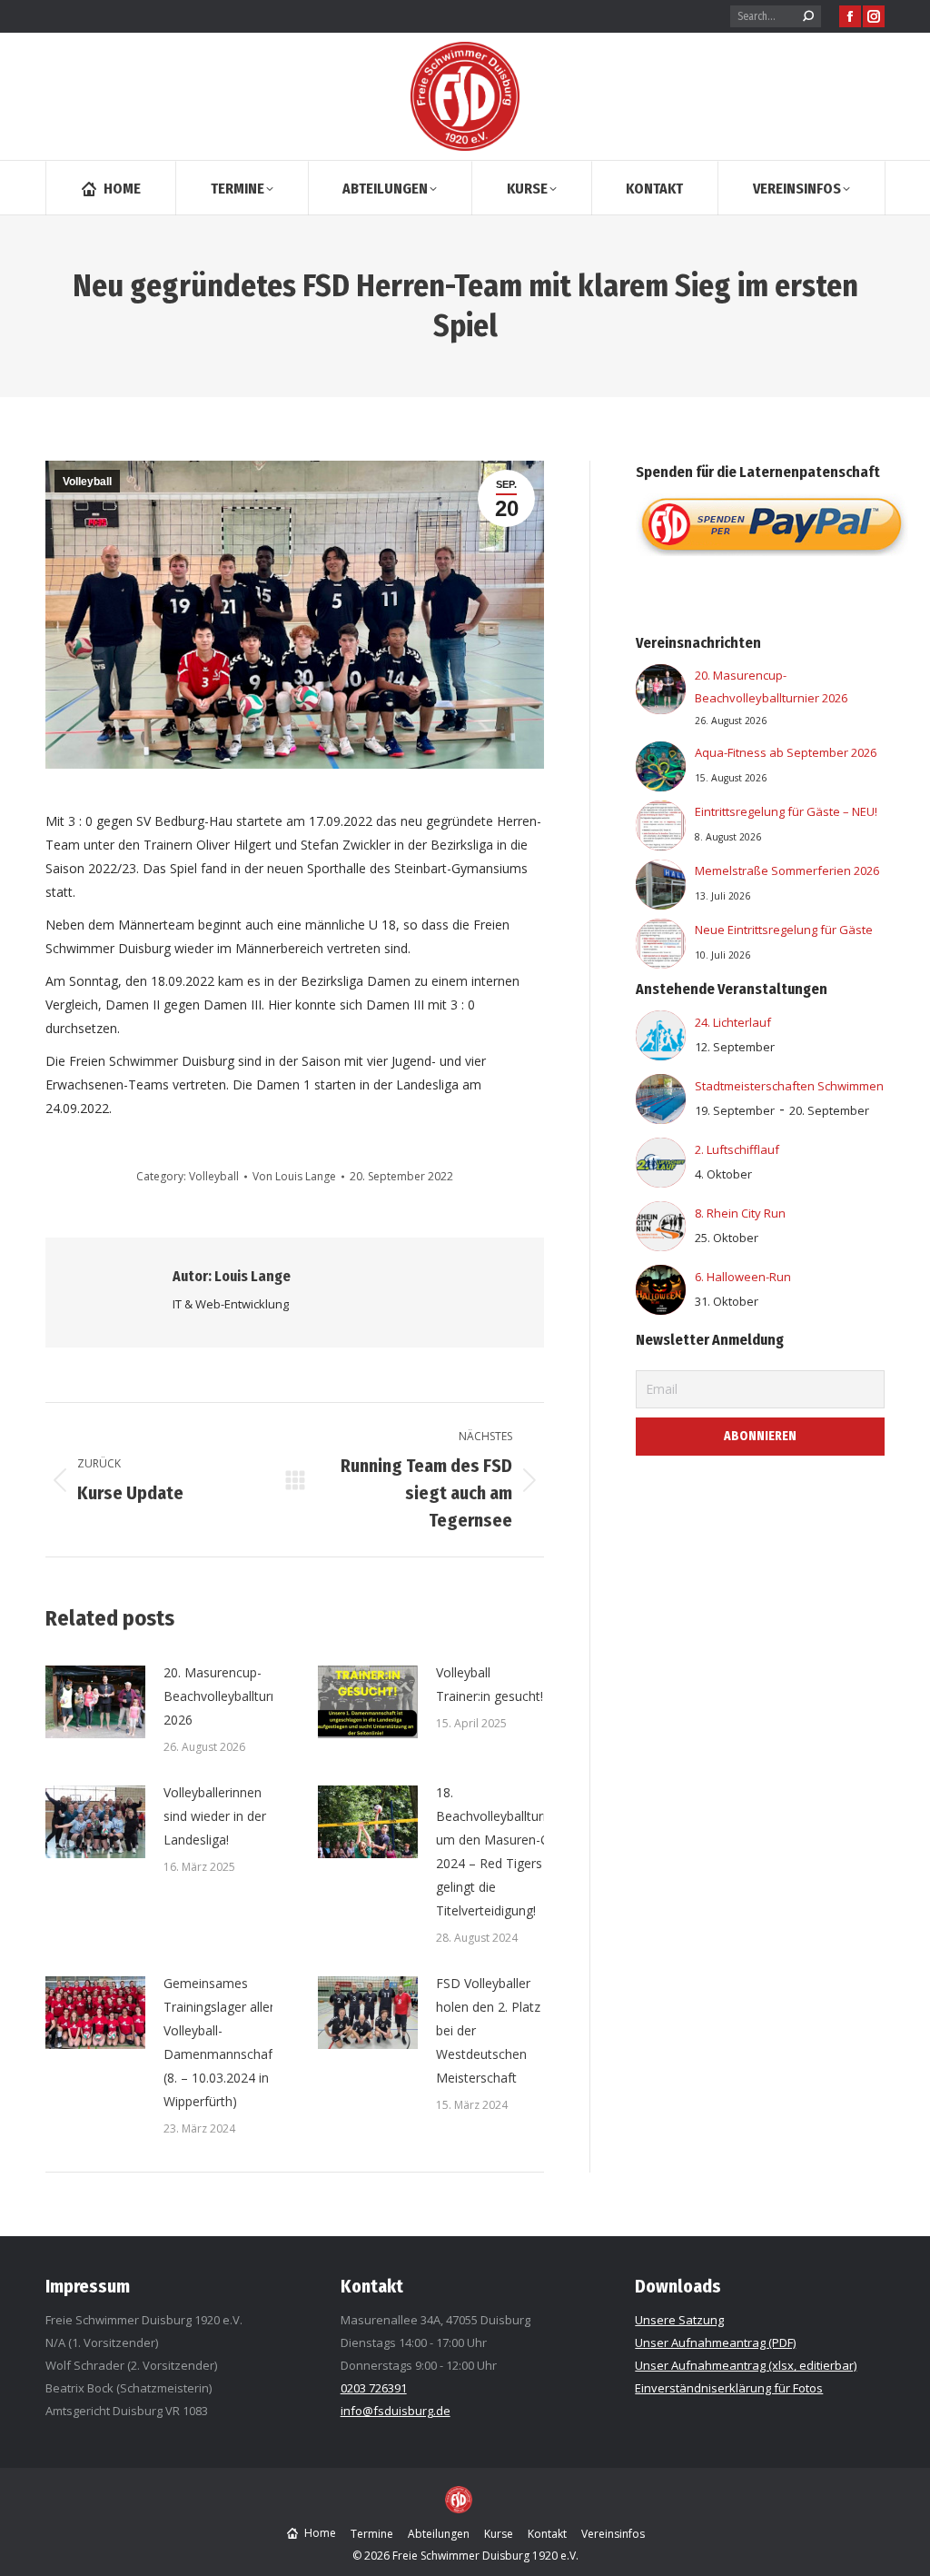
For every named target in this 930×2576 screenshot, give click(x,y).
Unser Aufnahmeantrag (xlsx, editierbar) (746, 2365)
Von (294, 1176)
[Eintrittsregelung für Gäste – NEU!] (661, 829)
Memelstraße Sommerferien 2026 (787, 870)
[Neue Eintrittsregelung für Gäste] (661, 947)
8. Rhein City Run (740, 1213)
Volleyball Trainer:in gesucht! (490, 1684)
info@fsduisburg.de (396, 2411)
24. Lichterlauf (733, 1022)
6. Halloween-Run (743, 1277)
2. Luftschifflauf (737, 1149)
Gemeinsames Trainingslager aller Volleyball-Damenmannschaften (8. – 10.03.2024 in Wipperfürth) (228, 2042)
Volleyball (87, 482)
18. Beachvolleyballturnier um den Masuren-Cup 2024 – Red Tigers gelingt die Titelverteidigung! (500, 1851)
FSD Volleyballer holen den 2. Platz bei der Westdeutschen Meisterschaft (488, 2030)
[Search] (808, 16)
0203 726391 (374, 2388)
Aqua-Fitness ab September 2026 (786, 752)
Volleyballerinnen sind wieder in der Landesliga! (215, 1816)
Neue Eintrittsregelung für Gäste (784, 930)
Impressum (88, 2286)
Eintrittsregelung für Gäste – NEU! (786, 811)
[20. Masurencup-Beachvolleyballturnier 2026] (661, 693)
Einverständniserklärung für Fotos (729, 2388)
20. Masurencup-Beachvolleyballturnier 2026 (228, 1696)
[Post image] (95, 1702)
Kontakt (372, 2286)
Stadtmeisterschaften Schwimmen (789, 1086)
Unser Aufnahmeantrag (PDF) (715, 2342)
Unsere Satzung (679, 2320)
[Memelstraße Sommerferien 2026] (661, 888)
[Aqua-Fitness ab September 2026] (661, 770)
